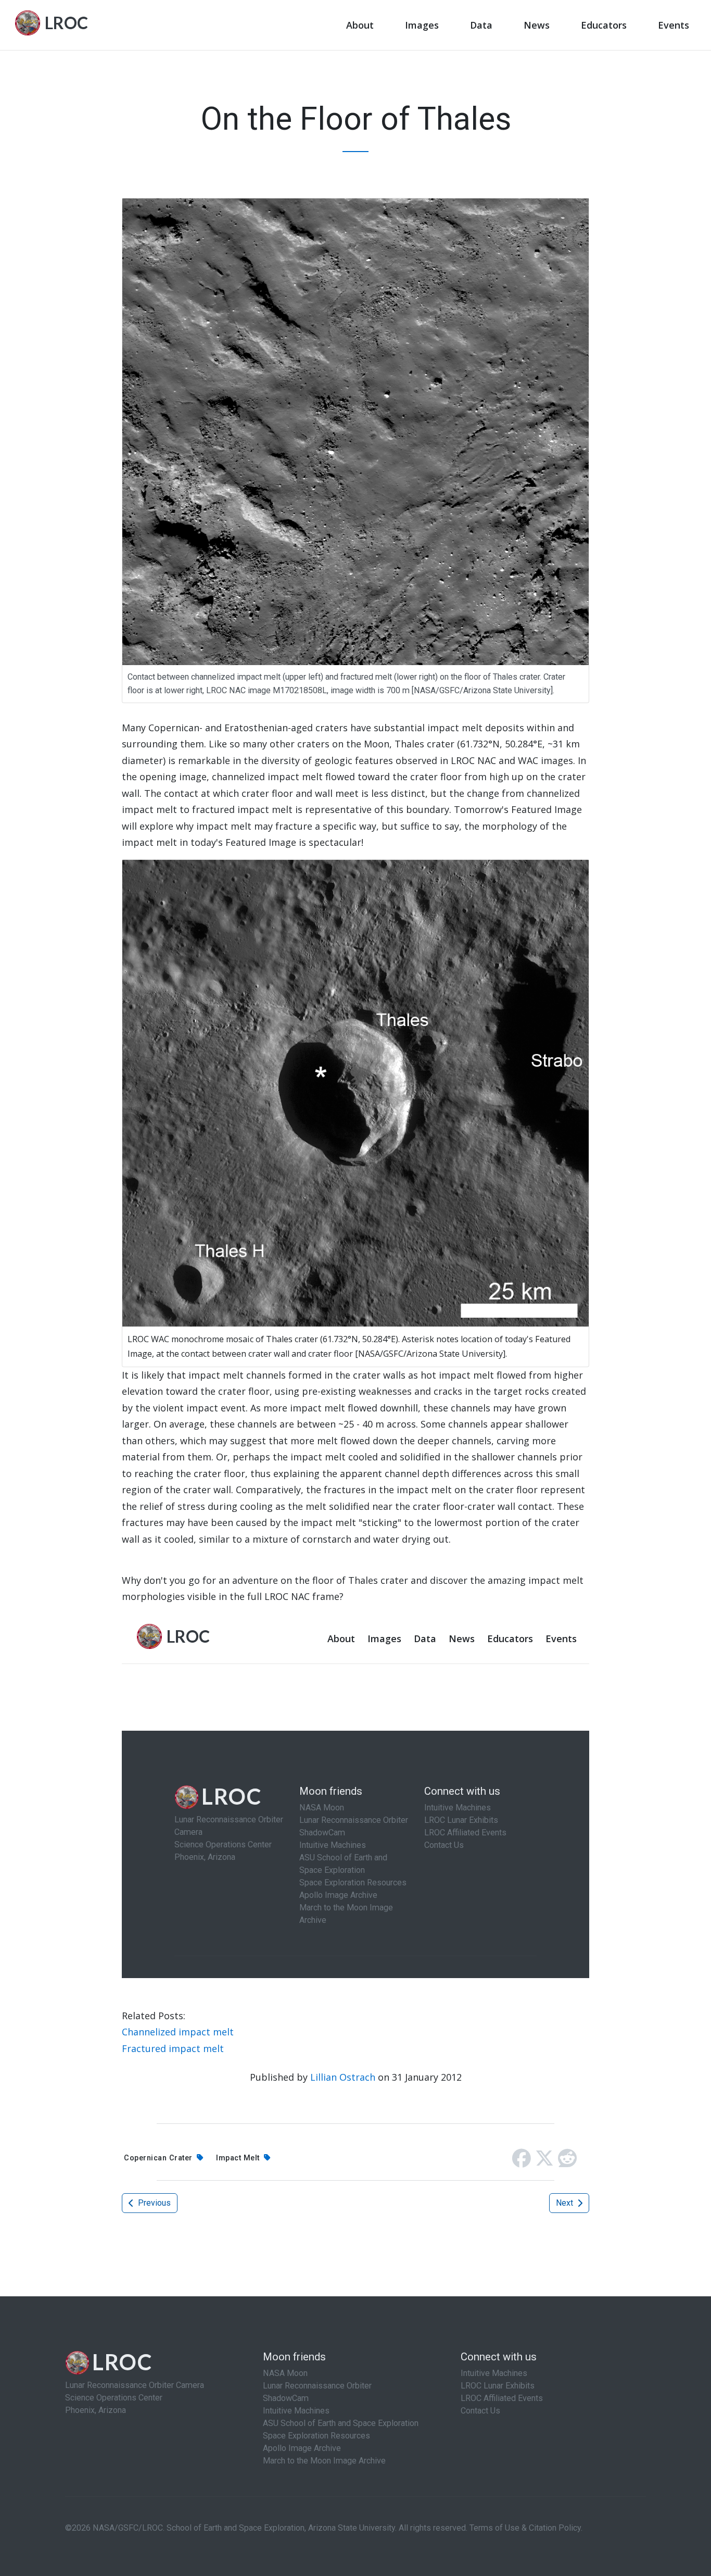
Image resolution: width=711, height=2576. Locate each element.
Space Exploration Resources (316, 2436)
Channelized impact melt (178, 2032)
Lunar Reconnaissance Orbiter (317, 2386)
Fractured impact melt (173, 2048)
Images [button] (422, 25)
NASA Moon (285, 2373)
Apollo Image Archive (302, 2448)
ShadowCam (286, 2398)
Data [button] (481, 25)
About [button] (360, 25)
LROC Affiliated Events (502, 2398)
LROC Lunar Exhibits (498, 2386)
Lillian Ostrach (343, 2077)
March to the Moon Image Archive (324, 2461)
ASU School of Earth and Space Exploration (341, 2423)
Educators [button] (604, 25)
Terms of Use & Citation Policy (525, 2528)
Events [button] (674, 25)
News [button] (537, 25)
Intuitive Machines (296, 2411)
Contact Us (480, 2411)
